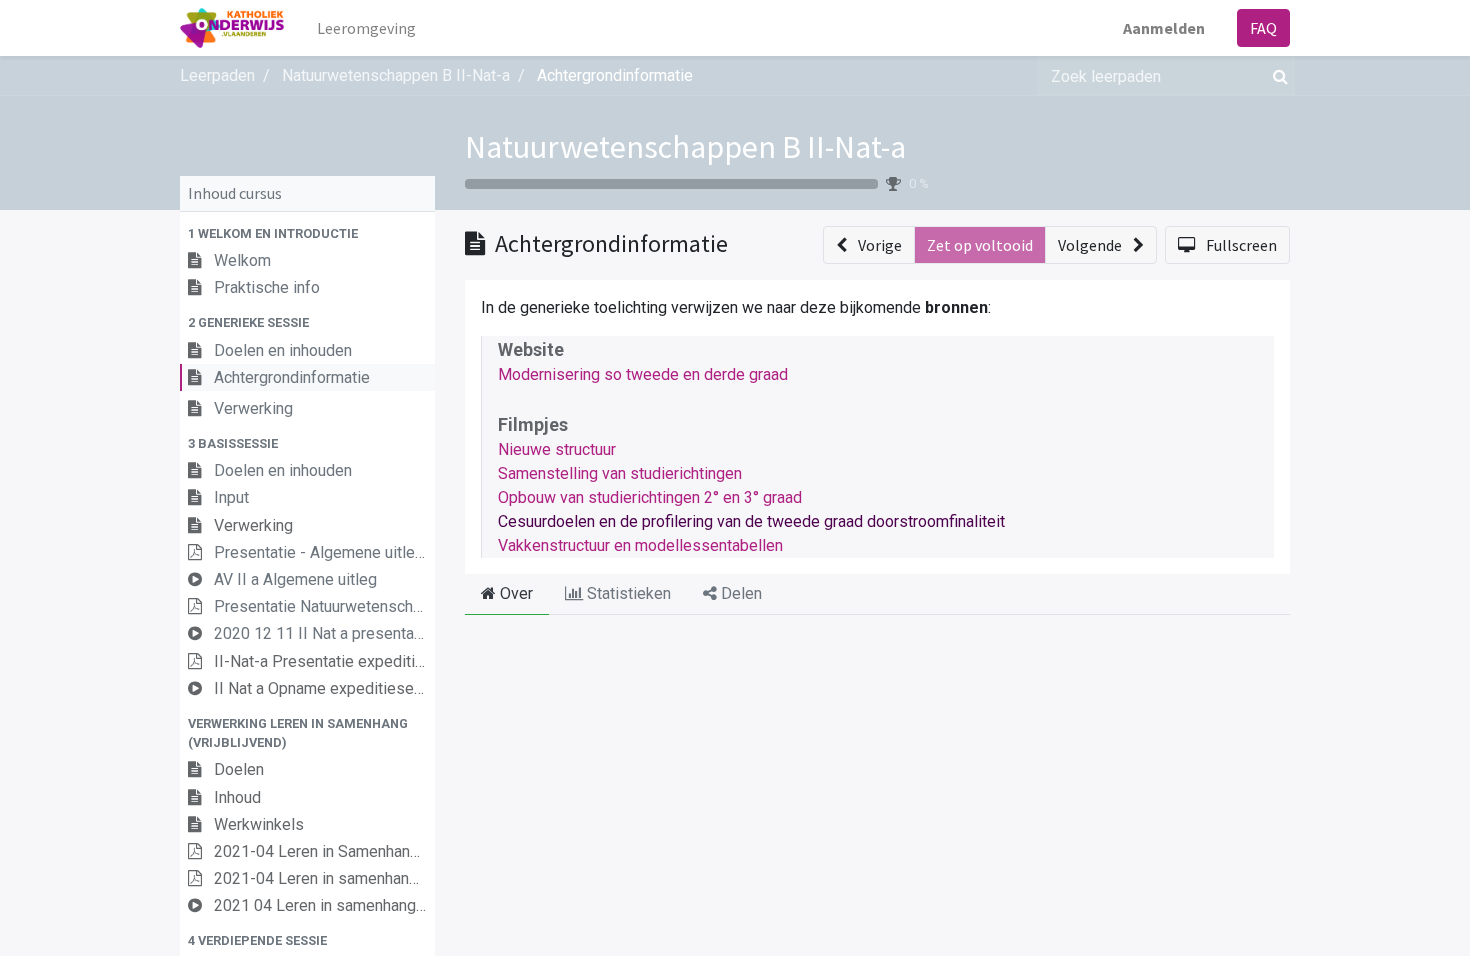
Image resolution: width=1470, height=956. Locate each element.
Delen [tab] (739, 593)
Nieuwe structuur (557, 449)
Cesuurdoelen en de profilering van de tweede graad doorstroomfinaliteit (751, 521)
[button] (307, 233)
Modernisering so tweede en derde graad (643, 374)
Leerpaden (217, 75)
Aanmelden (1164, 28)
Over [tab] (514, 593)
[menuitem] (366, 28)
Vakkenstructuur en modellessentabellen (640, 545)
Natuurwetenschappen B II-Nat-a (685, 147)
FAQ (1263, 28)
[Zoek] (1276, 76)
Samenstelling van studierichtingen (620, 473)
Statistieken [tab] (627, 593)
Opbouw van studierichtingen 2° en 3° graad (650, 497)
